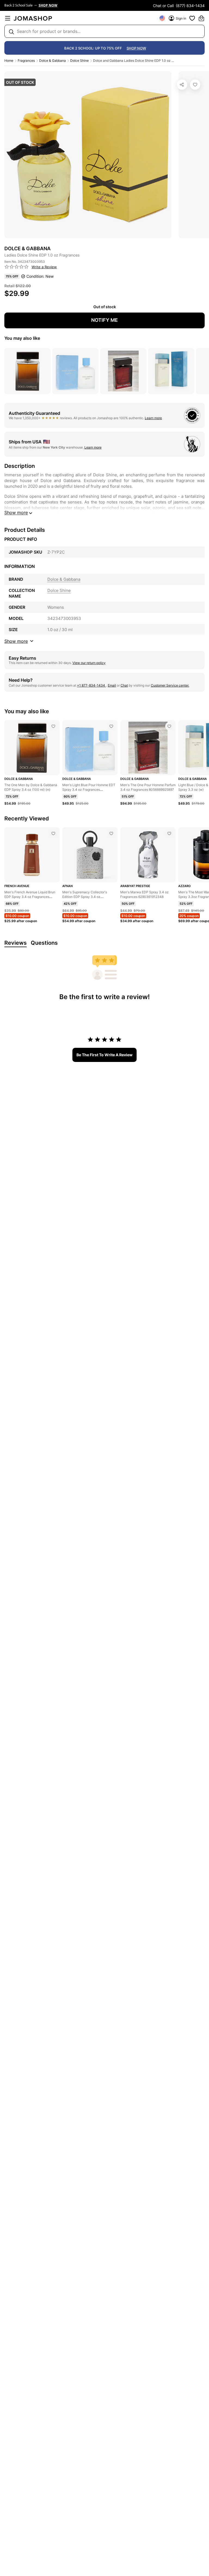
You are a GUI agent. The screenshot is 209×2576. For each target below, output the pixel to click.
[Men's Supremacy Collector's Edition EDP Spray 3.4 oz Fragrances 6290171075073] (111, 833)
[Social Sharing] (182, 85)
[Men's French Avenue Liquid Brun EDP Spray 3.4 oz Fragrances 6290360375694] (53, 833)
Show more (16, 512)
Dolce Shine (79, 61)
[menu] (8, 18)
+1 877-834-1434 (91, 685)
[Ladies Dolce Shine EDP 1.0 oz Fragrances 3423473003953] (195, 85)
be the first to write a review (104, 1055)
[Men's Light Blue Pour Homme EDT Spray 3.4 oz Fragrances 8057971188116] (111, 726)
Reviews (16, 943)
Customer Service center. (170, 685)
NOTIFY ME (104, 320)
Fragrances (26, 61)
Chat (124, 685)
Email (112, 685)
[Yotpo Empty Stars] (17, 267)
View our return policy (89, 663)
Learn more (153, 418)
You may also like (22, 338)
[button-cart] (201, 18)
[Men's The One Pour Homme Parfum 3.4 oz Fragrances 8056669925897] (169, 726)
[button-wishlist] (192, 18)
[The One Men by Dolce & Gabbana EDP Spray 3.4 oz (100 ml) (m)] (53, 726)
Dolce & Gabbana (53, 61)
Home (9, 61)
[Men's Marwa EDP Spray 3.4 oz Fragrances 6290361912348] (169, 833)
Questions (44, 943)
